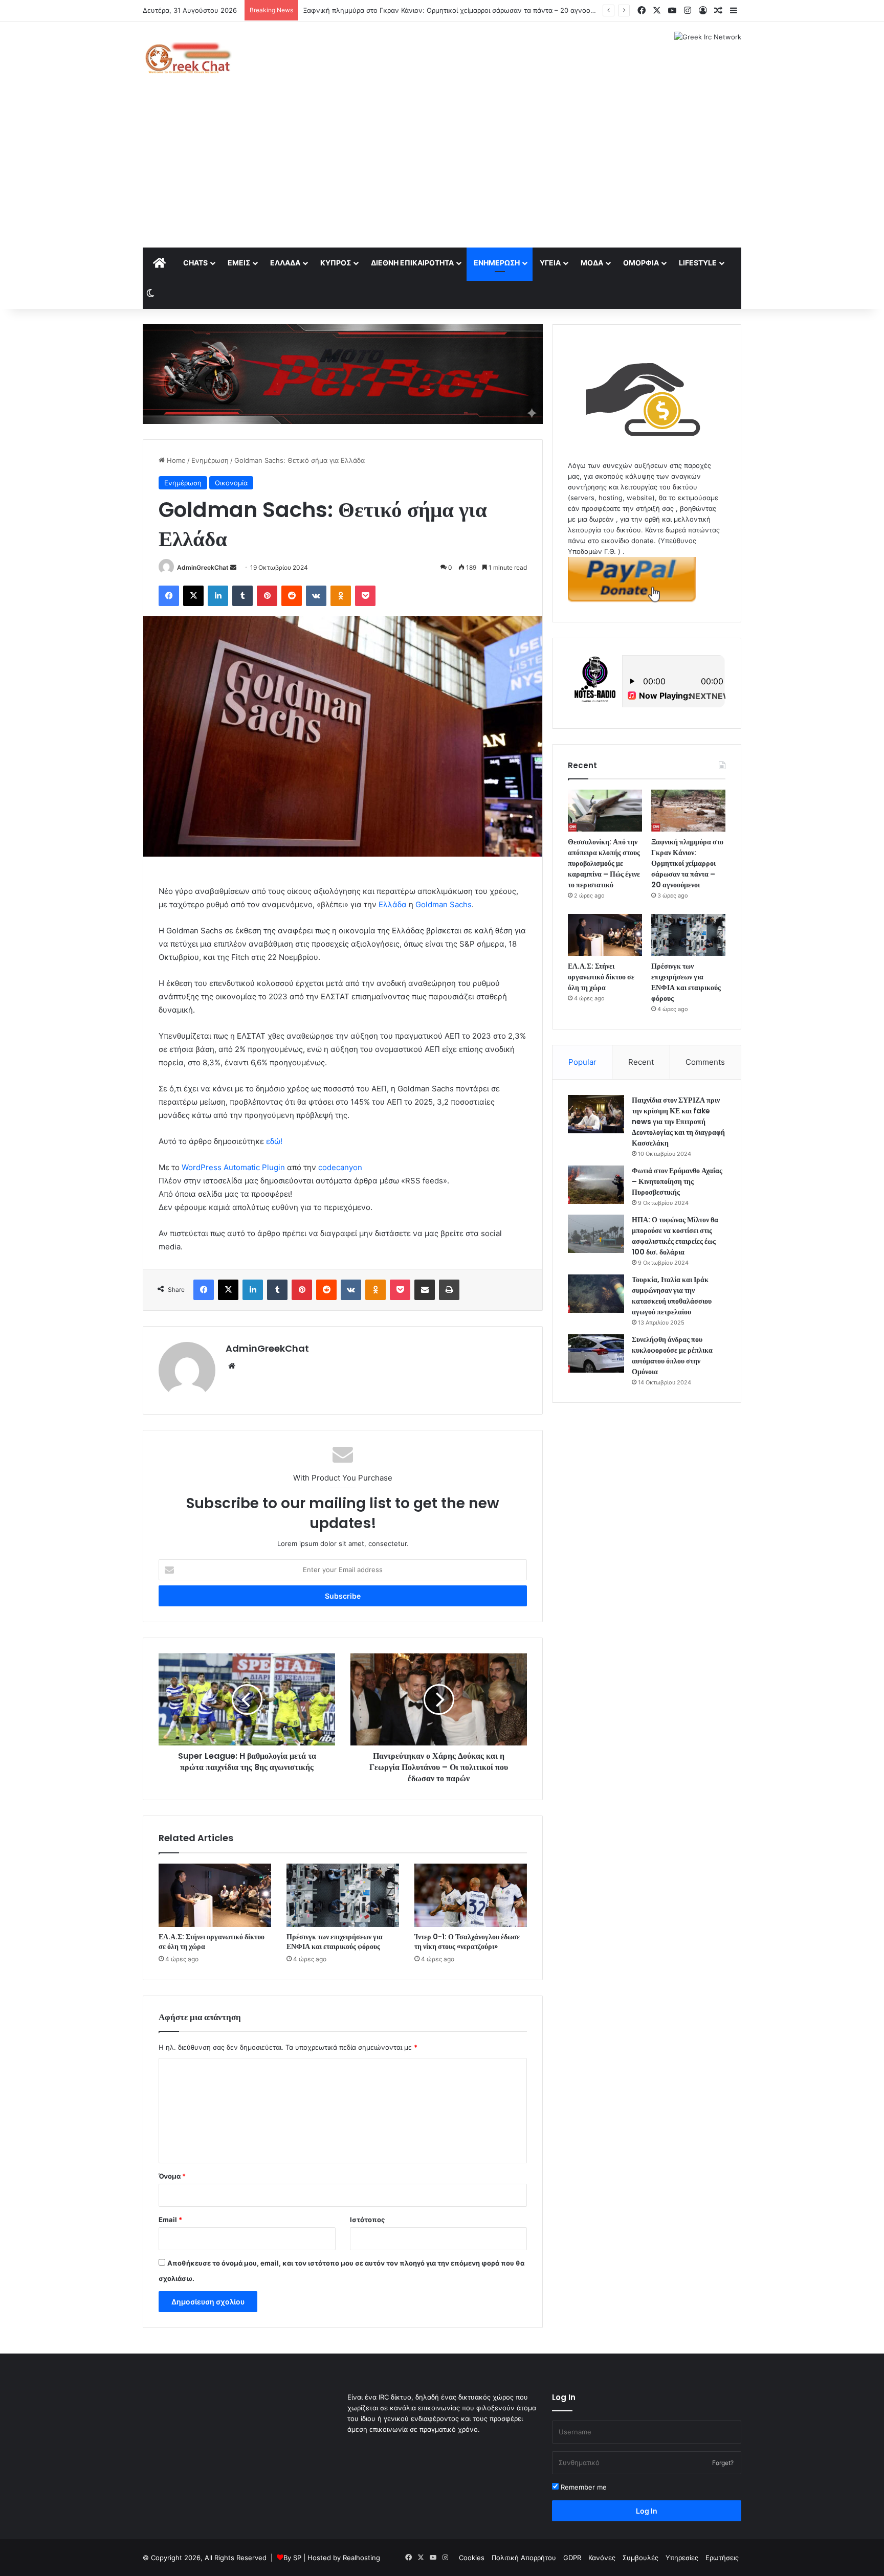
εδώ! (274, 1141)
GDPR (572, 2558)
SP (297, 2558)
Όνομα (172, 2176)
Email (170, 2220)
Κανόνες (602, 2558)
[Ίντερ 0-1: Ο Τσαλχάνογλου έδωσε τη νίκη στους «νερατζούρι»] (471, 1895)
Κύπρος (336, 263)
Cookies (472, 2558)
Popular (582, 1062)
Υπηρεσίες (682, 2558)
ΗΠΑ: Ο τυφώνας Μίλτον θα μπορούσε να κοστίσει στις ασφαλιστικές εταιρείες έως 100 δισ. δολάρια (675, 1236)
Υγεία (550, 263)
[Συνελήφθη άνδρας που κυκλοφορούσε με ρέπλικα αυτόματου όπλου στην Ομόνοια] (596, 1353)
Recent (641, 1062)
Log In (647, 2511)
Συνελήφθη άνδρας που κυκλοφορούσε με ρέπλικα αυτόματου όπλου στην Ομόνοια (672, 1356)
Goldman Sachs (444, 904)
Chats (195, 263)
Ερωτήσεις (722, 2558)
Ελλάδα (285, 263)
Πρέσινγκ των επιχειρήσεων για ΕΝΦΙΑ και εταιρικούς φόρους (335, 1942)
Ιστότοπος (367, 2220)
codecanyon (340, 1167)
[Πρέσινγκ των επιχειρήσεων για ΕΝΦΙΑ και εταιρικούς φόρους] (343, 1895)
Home (175, 460)
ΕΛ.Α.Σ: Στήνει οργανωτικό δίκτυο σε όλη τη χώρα (212, 1942)
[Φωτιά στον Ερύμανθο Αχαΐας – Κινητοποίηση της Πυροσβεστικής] (596, 1185)
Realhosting (361, 2558)
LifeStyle (698, 263)
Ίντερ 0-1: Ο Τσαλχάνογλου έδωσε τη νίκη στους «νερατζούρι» (467, 1942)
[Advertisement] (442, 171)
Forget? (723, 2463)
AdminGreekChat (203, 567)
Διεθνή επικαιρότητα (412, 263)
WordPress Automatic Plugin (233, 1167)
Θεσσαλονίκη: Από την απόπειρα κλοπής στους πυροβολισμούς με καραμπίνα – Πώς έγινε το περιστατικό (604, 863)
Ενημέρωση (497, 263)
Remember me (583, 2487)
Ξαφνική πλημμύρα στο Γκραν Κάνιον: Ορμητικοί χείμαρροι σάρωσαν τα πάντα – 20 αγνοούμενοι (687, 863)
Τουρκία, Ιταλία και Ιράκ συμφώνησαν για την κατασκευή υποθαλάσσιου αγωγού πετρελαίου (672, 1296)
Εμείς (239, 263)
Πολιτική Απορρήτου (524, 2558)
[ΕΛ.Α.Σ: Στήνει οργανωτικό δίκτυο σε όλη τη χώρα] (215, 1895)
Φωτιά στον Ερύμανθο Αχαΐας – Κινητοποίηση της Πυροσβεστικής (677, 1181)
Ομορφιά (641, 263)
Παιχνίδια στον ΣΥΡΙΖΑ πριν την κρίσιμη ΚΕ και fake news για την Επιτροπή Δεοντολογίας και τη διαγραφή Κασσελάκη (678, 1122)
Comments (705, 1062)
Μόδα (592, 263)
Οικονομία (231, 483)
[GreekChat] (187, 58)
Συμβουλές (640, 2558)
